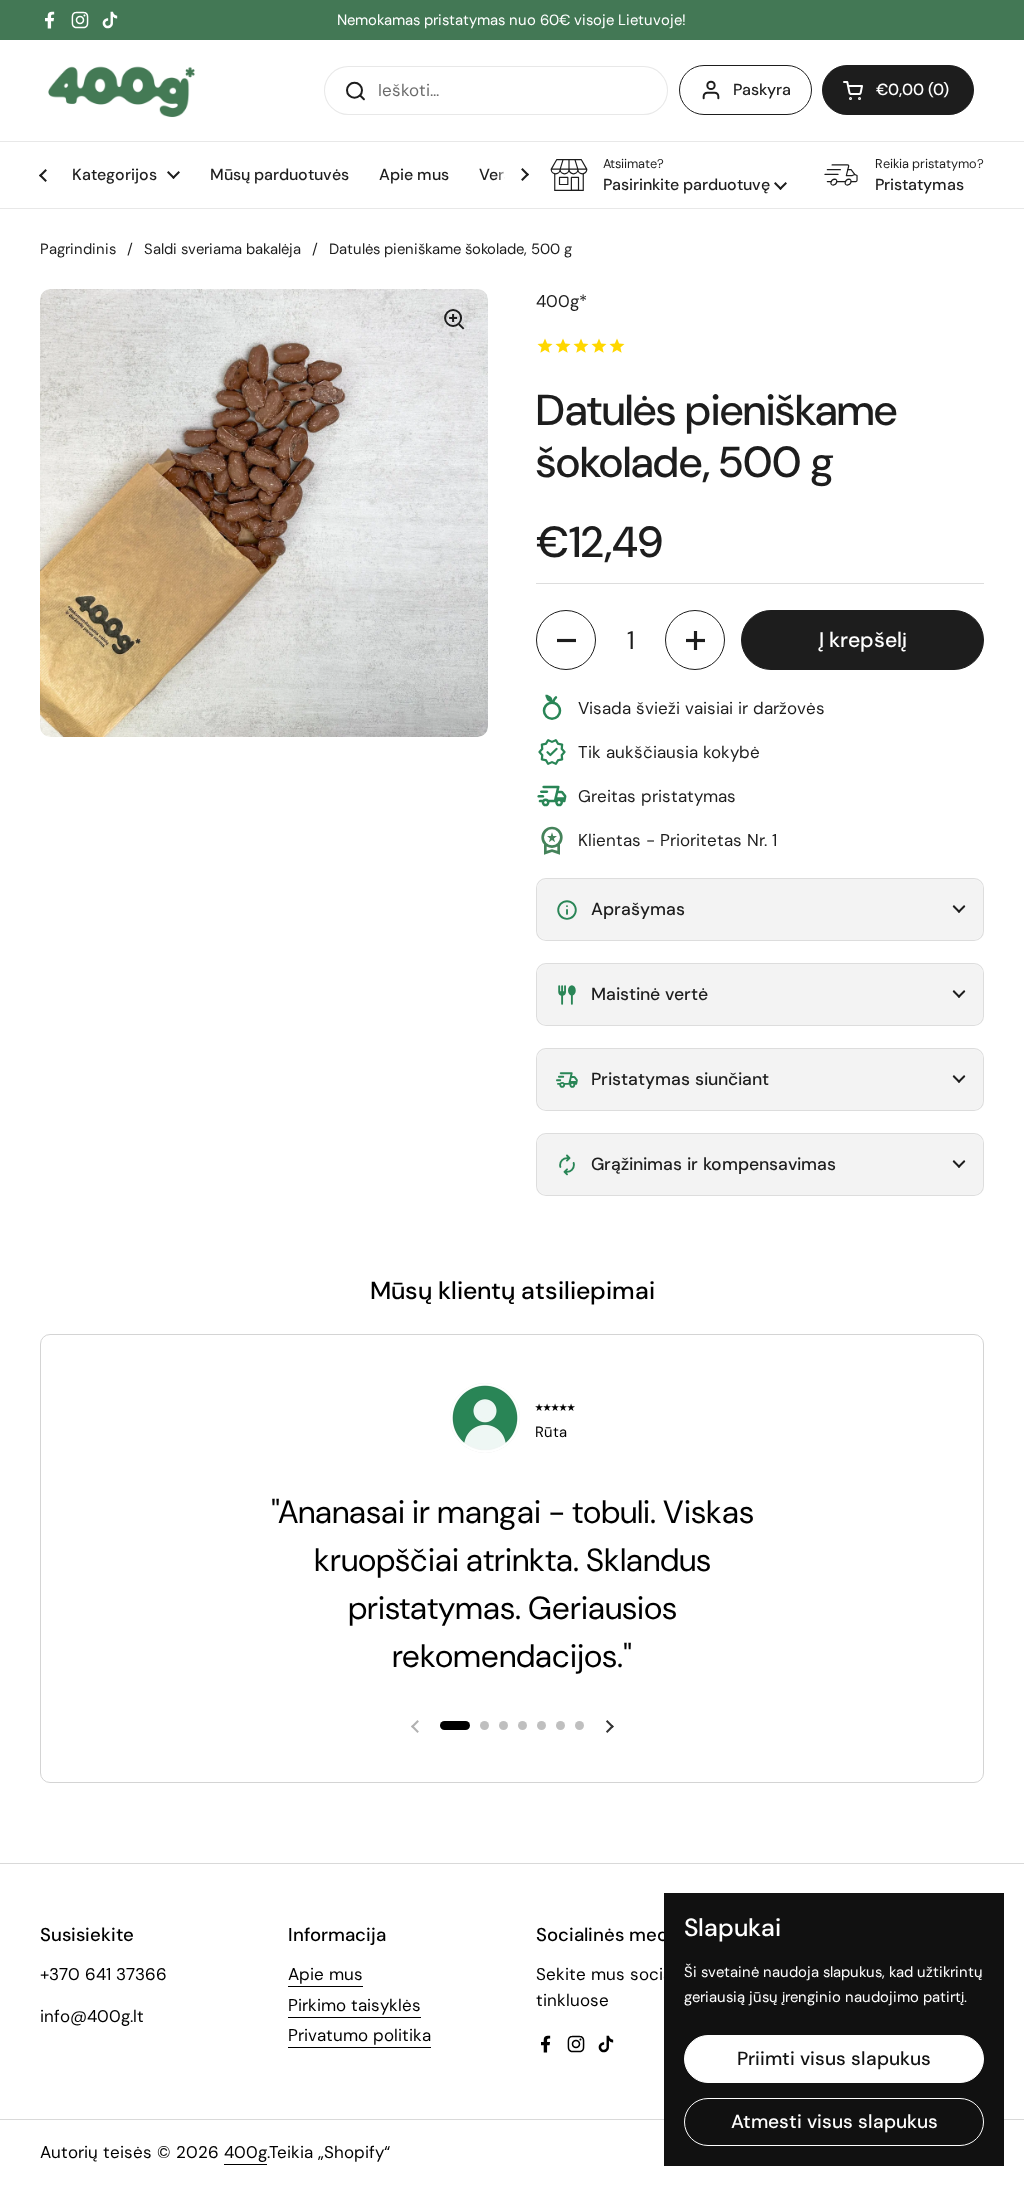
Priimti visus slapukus (834, 2058)
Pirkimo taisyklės (354, 2005)
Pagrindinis (78, 249)
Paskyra (762, 89)
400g (245, 2152)
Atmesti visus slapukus (834, 2121)
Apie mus (325, 1974)
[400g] (121, 90)
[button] (898, 90)
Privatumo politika (359, 2035)
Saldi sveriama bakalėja (222, 249)
